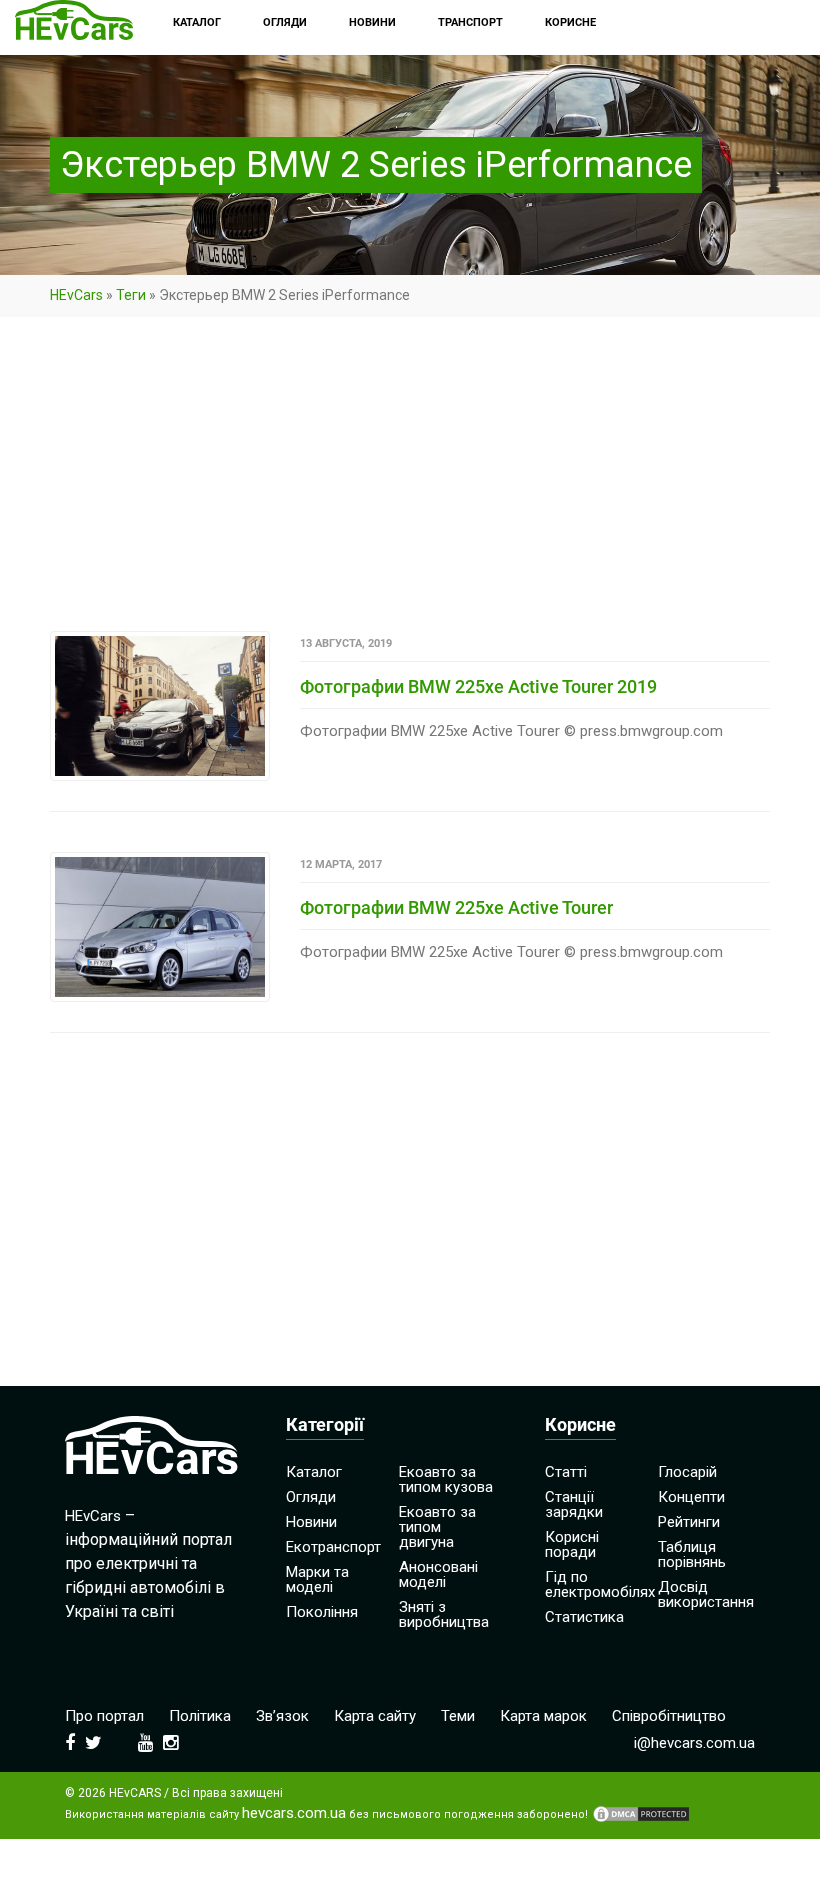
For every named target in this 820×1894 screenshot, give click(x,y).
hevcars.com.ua (294, 1813)
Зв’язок (282, 1716)
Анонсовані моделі (438, 1574)
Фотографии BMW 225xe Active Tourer (456, 907)
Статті (566, 1472)
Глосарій (687, 1472)
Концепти (691, 1497)
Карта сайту (375, 1716)
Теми (458, 1716)
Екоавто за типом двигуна (437, 1527)
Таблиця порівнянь (692, 1554)
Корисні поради (572, 1544)
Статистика (584, 1617)
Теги (131, 295)
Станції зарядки (574, 1504)
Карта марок (543, 1716)
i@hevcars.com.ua (694, 1743)
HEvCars (76, 295)
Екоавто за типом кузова (446, 1479)
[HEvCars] (74, 22)
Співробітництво (669, 1716)
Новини (311, 1522)
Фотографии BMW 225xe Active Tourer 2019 (478, 686)
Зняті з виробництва (444, 1614)
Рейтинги (689, 1522)
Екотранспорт (333, 1547)
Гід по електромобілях (600, 1584)
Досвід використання (706, 1594)
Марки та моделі (317, 1579)
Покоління (322, 1612)
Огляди (311, 1497)
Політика (200, 1716)
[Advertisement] (410, 483)
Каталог (314, 1472)
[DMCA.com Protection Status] (641, 1814)
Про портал (104, 1716)
